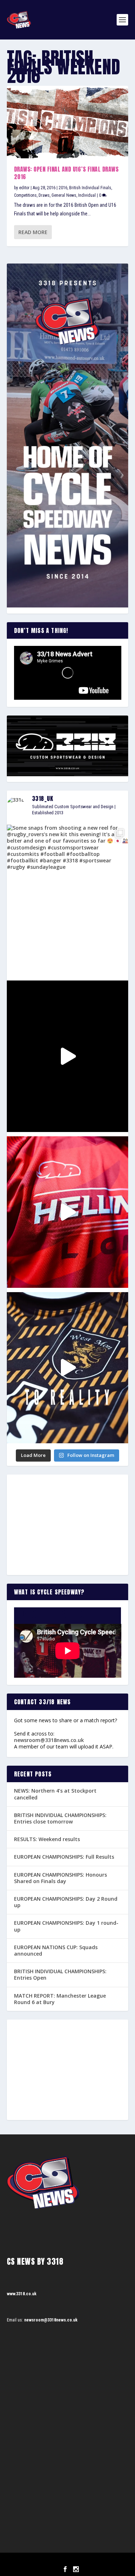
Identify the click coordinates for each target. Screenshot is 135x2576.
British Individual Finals (90, 188)
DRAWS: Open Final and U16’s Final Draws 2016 (66, 173)
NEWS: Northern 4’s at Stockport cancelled (55, 1794)
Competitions (25, 195)
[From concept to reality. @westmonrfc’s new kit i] (68, 1368)
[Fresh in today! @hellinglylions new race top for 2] (68, 1212)
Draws (44, 195)
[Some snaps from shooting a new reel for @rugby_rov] (68, 900)
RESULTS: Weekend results (47, 1839)
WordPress (105, 2561)
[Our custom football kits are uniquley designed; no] (68, 1056)
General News (64, 195)
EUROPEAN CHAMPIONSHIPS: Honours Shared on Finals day (60, 1878)
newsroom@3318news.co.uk (49, 1740)
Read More (33, 232)
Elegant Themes (58, 2561)
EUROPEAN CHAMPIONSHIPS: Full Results (64, 1857)
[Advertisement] (68, 1525)
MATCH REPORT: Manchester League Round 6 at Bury (60, 1999)
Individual (87, 195)
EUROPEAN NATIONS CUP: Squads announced (56, 1950)
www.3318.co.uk (22, 2294)
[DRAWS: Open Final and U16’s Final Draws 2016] (68, 122)
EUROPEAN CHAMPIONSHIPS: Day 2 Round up (66, 1902)
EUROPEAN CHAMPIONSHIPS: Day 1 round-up (66, 1926)
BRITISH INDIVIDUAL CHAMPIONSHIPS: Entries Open (60, 1974)
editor (24, 188)
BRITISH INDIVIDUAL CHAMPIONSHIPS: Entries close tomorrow (60, 1818)
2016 (63, 188)
